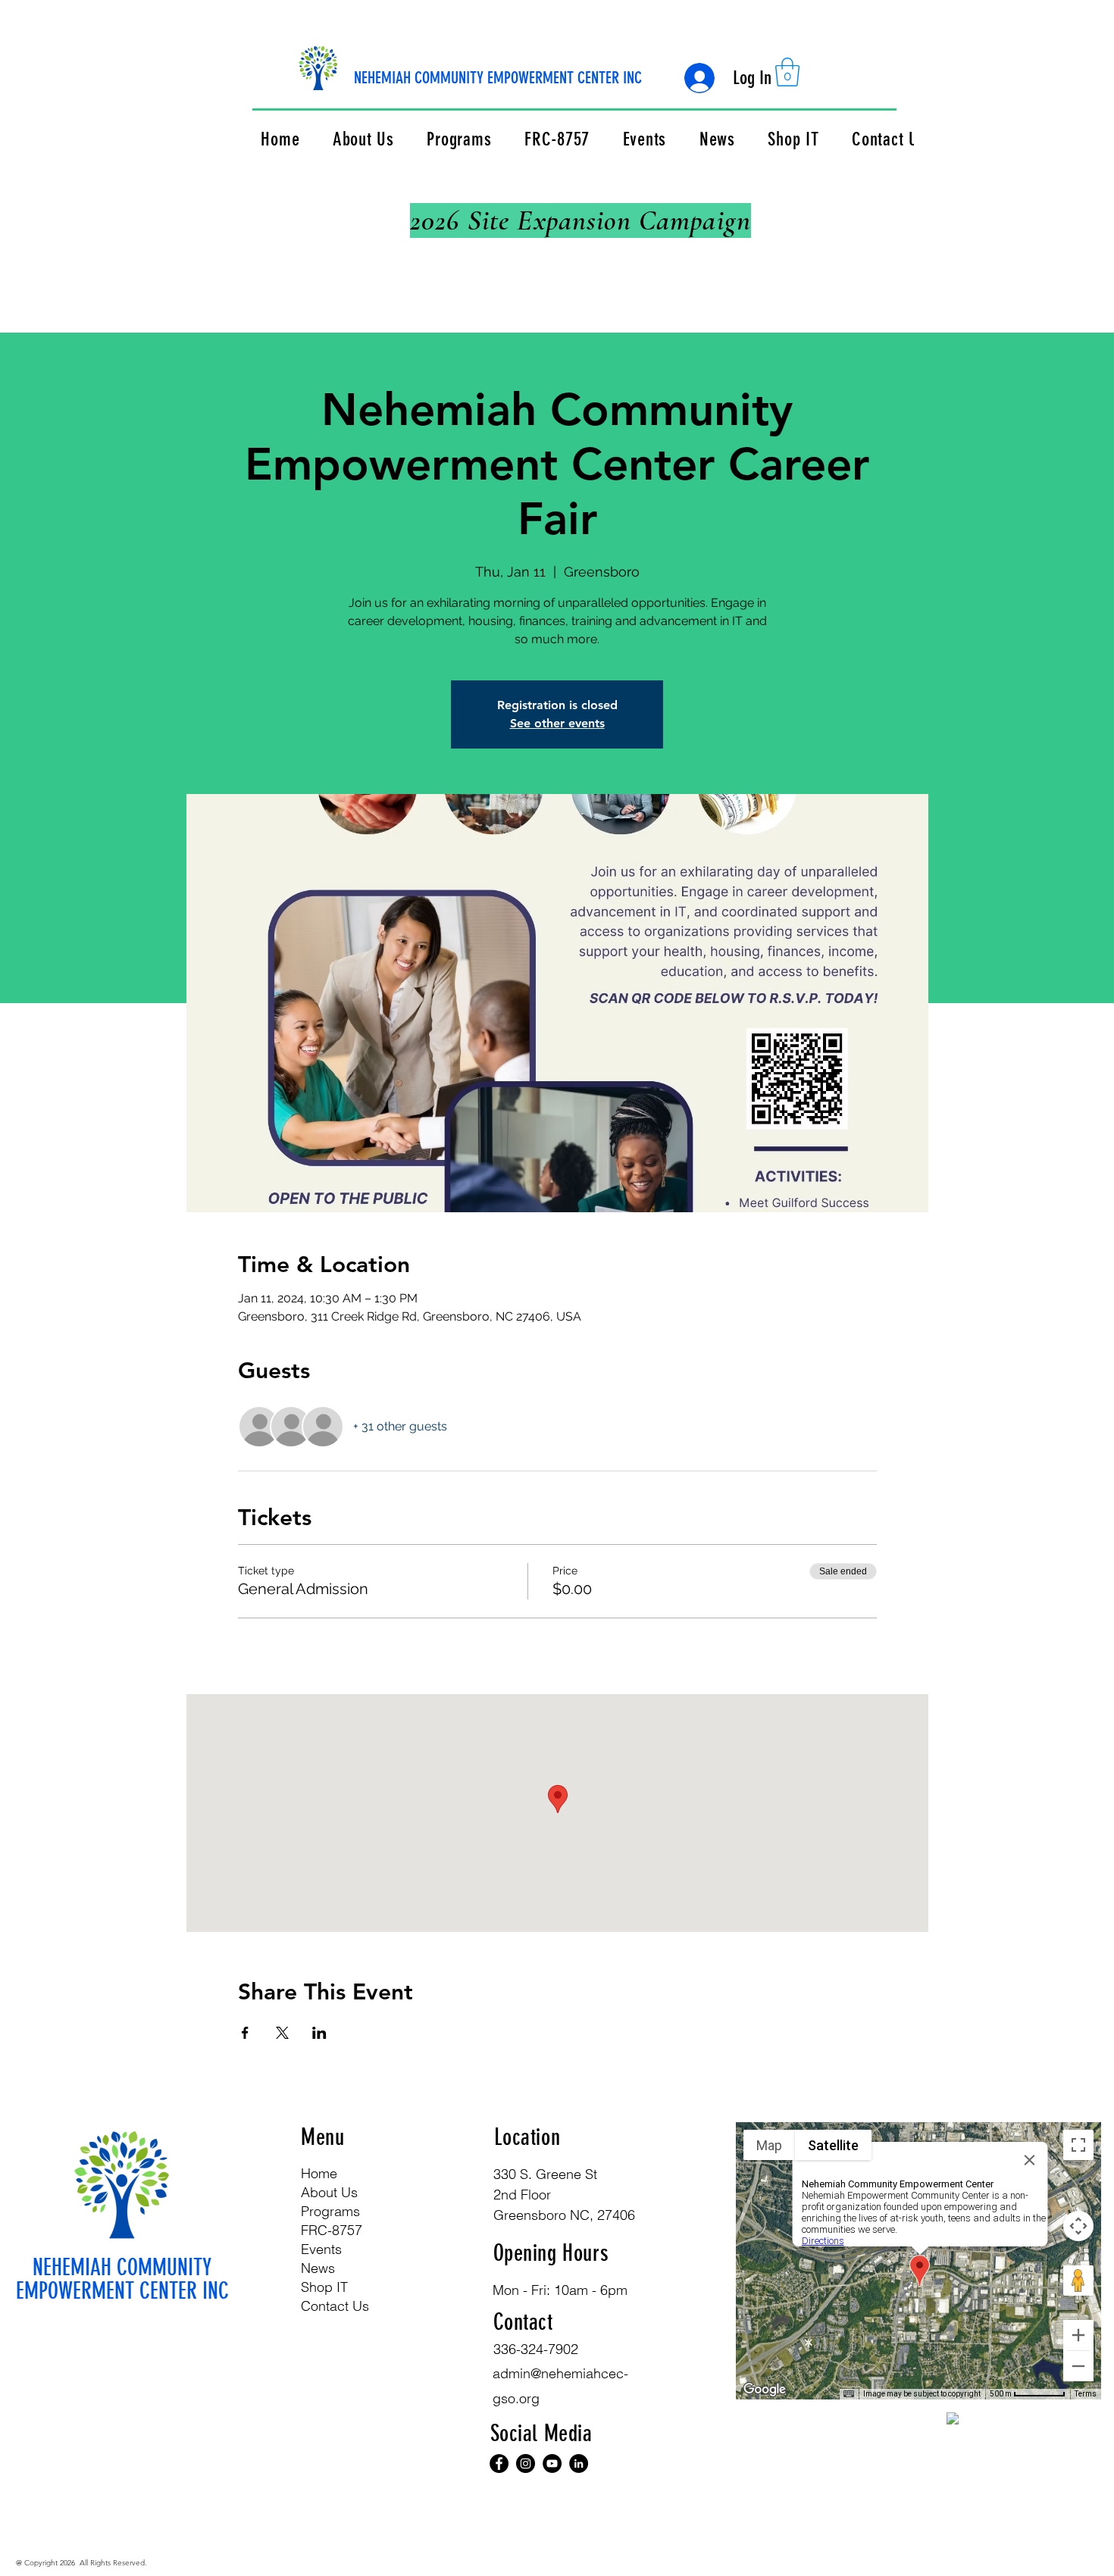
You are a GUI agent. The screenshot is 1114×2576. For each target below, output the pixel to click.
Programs (330, 2211)
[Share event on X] (282, 2033)
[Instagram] (333, 2315)
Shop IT (324, 2287)
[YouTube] (552, 2463)
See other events (557, 723)
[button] (787, 72)
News (318, 2268)
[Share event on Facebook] (245, 2033)
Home (319, 2173)
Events (321, 2249)
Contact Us (335, 2306)
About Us (329, 2192)
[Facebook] (311, 2315)
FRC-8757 (332, 2230)
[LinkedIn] (579, 2463)
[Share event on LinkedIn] (319, 2033)
